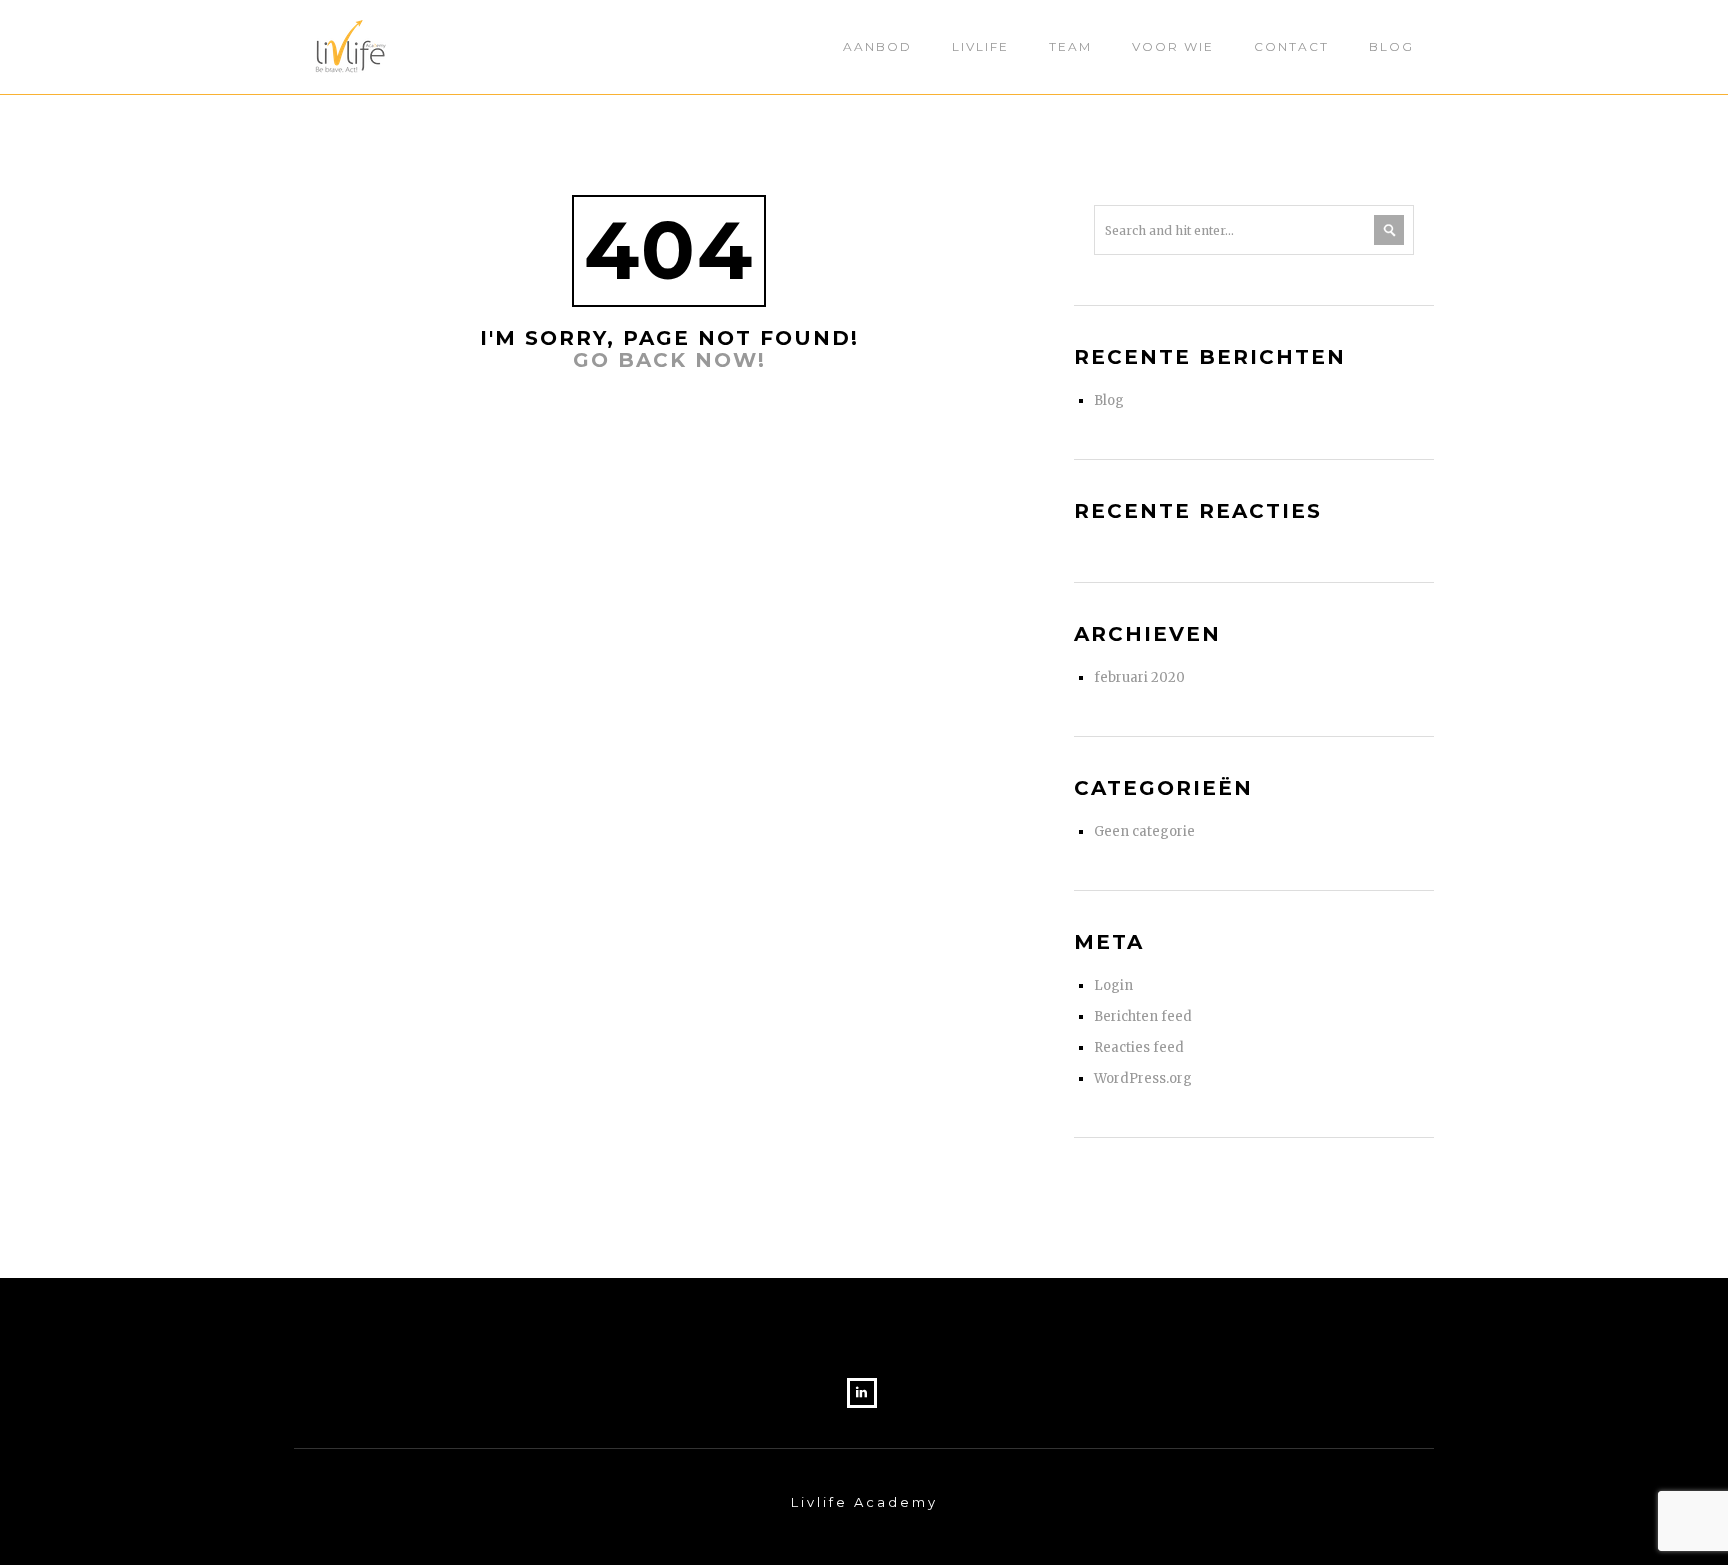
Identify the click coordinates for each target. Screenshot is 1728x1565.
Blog (1391, 46)
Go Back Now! (669, 360)
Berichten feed (1143, 1016)
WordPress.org (1143, 1078)
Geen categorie (1144, 831)
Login (1113, 985)
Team (1070, 46)
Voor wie (1173, 46)
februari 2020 (1139, 677)
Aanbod (877, 46)
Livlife (980, 46)
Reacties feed (1139, 1047)
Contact (1291, 46)
